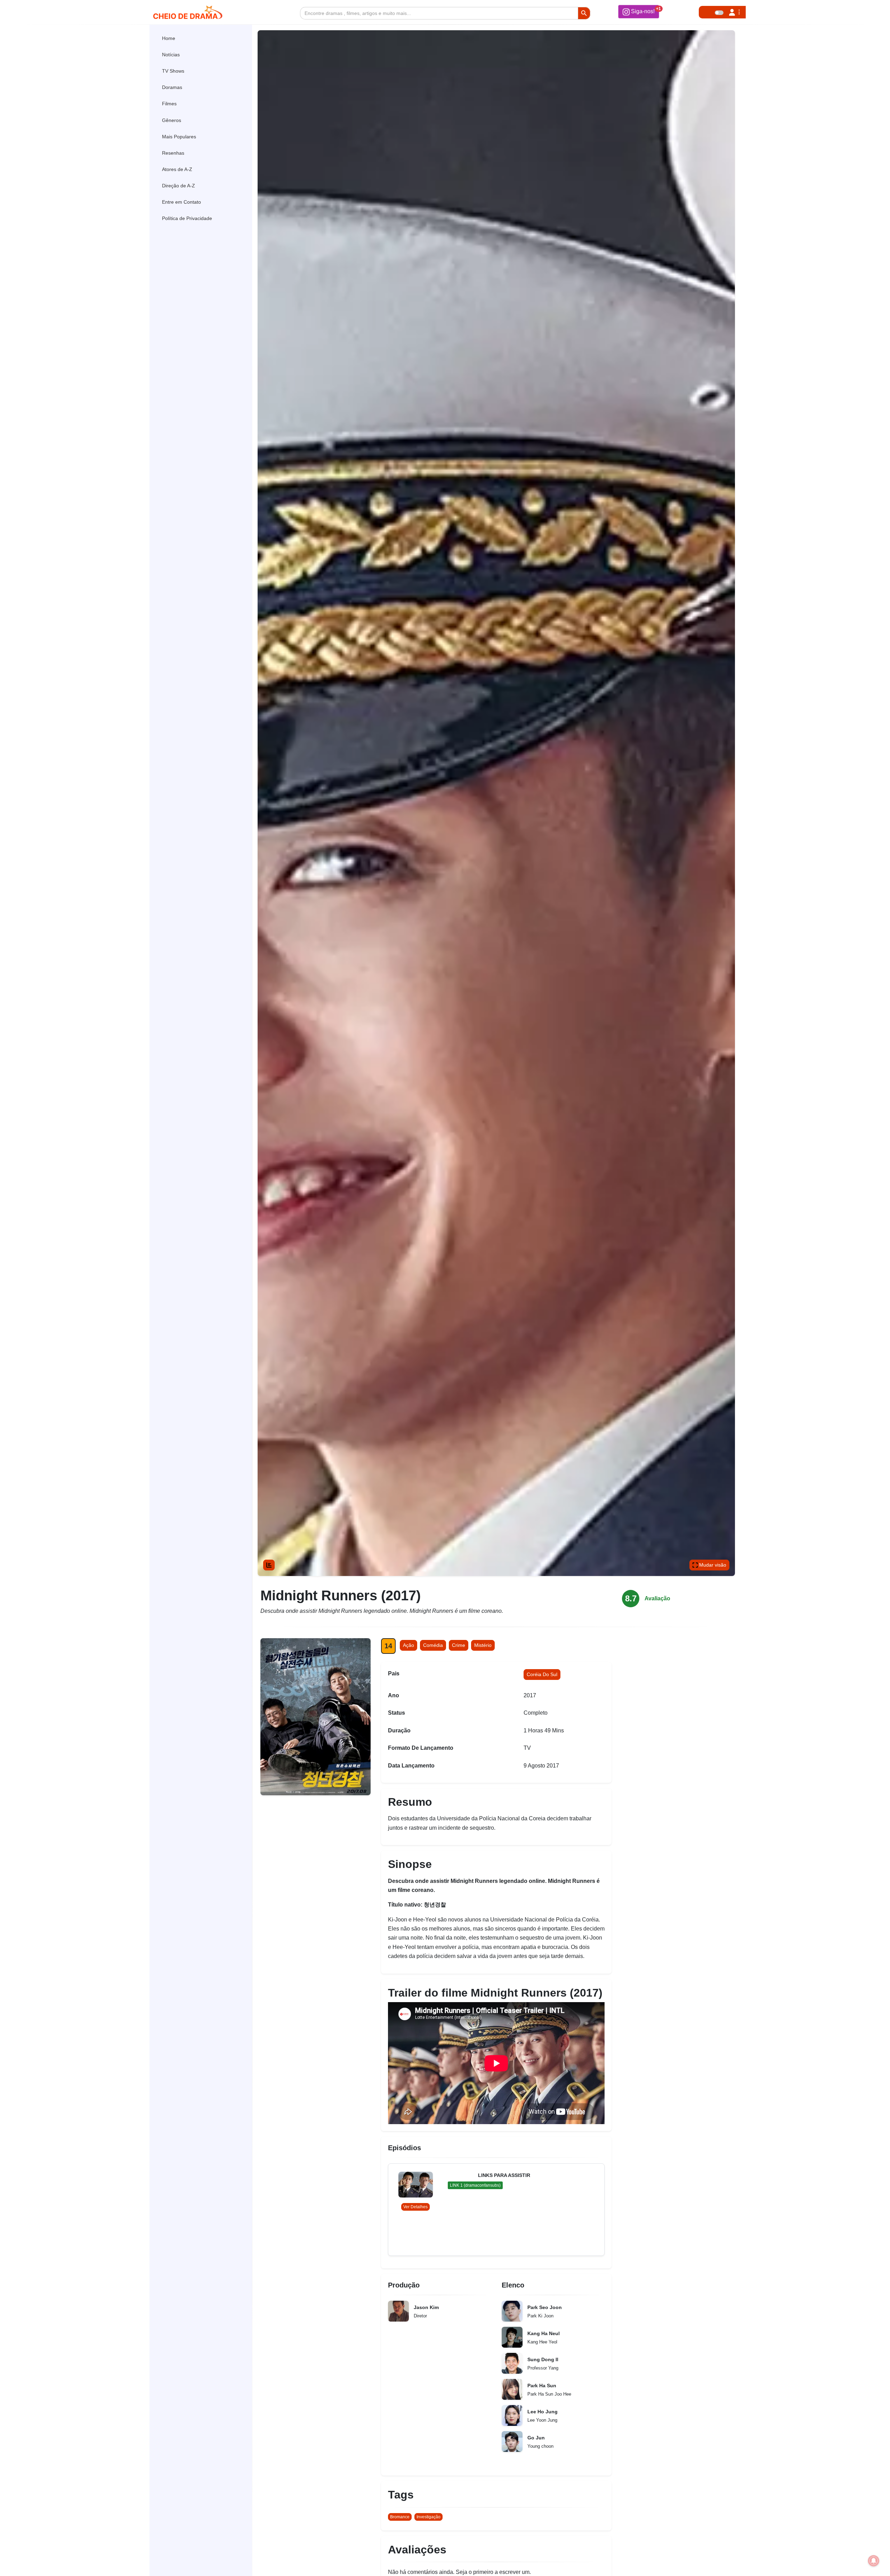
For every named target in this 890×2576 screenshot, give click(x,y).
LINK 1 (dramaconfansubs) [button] (475, 2185)
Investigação (428, 2517)
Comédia (433, 1645)
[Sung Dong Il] (512, 2363)
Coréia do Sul (542, 1674)
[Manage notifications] (874, 2561)
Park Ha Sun (542, 2386)
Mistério (483, 1645)
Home (169, 38)
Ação (408, 1645)
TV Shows (173, 71)
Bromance (400, 2517)
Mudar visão (712, 1565)
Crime (459, 1645)
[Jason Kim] (398, 2311)
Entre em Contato (181, 202)
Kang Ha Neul (544, 2333)
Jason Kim (426, 2307)
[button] (639, 11)
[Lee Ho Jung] (512, 2415)
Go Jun (536, 2438)
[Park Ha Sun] (512, 2389)
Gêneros (172, 120)
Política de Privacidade (187, 218)
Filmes (169, 104)
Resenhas (173, 153)
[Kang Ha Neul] (512, 2337)
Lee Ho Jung (543, 2412)
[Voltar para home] (865, 2560)
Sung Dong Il (543, 2359)
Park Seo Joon (545, 2307)
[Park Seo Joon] (512, 2311)
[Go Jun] (512, 2441)
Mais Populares (179, 137)
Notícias (171, 55)
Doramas (172, 87)
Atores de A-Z (177, 169)
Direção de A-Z (179, 186)
